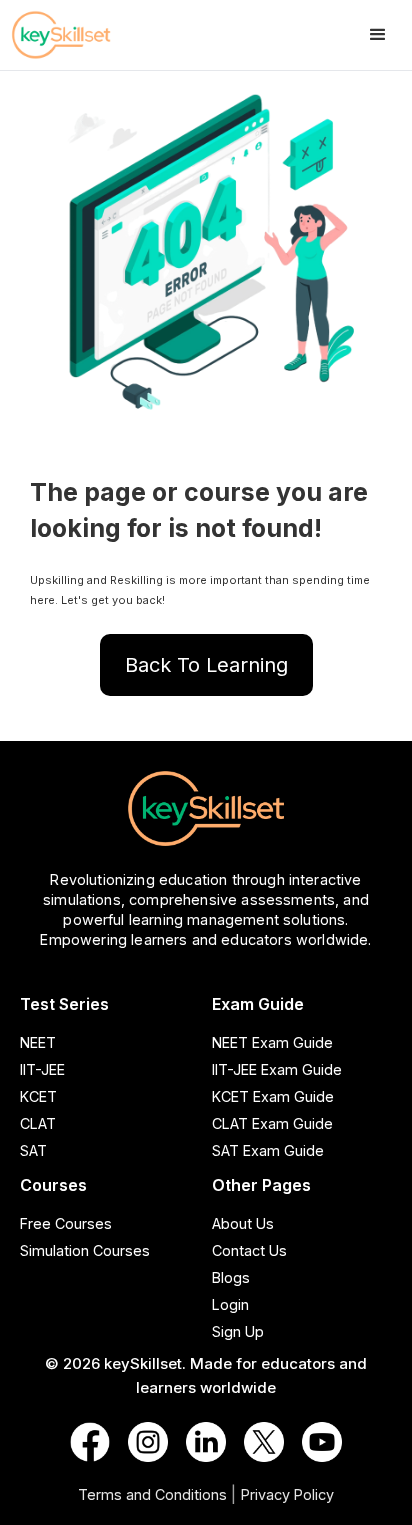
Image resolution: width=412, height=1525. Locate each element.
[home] (80, 35)
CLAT (38, 1123)
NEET (38, 1042)
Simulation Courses (85, 1250)
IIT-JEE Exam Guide (277, 1069)
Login (230, 1304)
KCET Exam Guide (273, 1096)
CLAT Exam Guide (272, 1123)
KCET (38, 1096)
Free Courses (66, 1223)
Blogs (231, 1277)
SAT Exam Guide (268, 1150)
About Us (243, 1223)
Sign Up (238, 1331)
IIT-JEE (42, 1069)
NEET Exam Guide (272, 1042)
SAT (33, 1150)
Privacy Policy (287, 1494)
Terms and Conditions (152, 1494)
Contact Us (249, 1250)
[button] (378, 35)
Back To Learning (206, 665)
